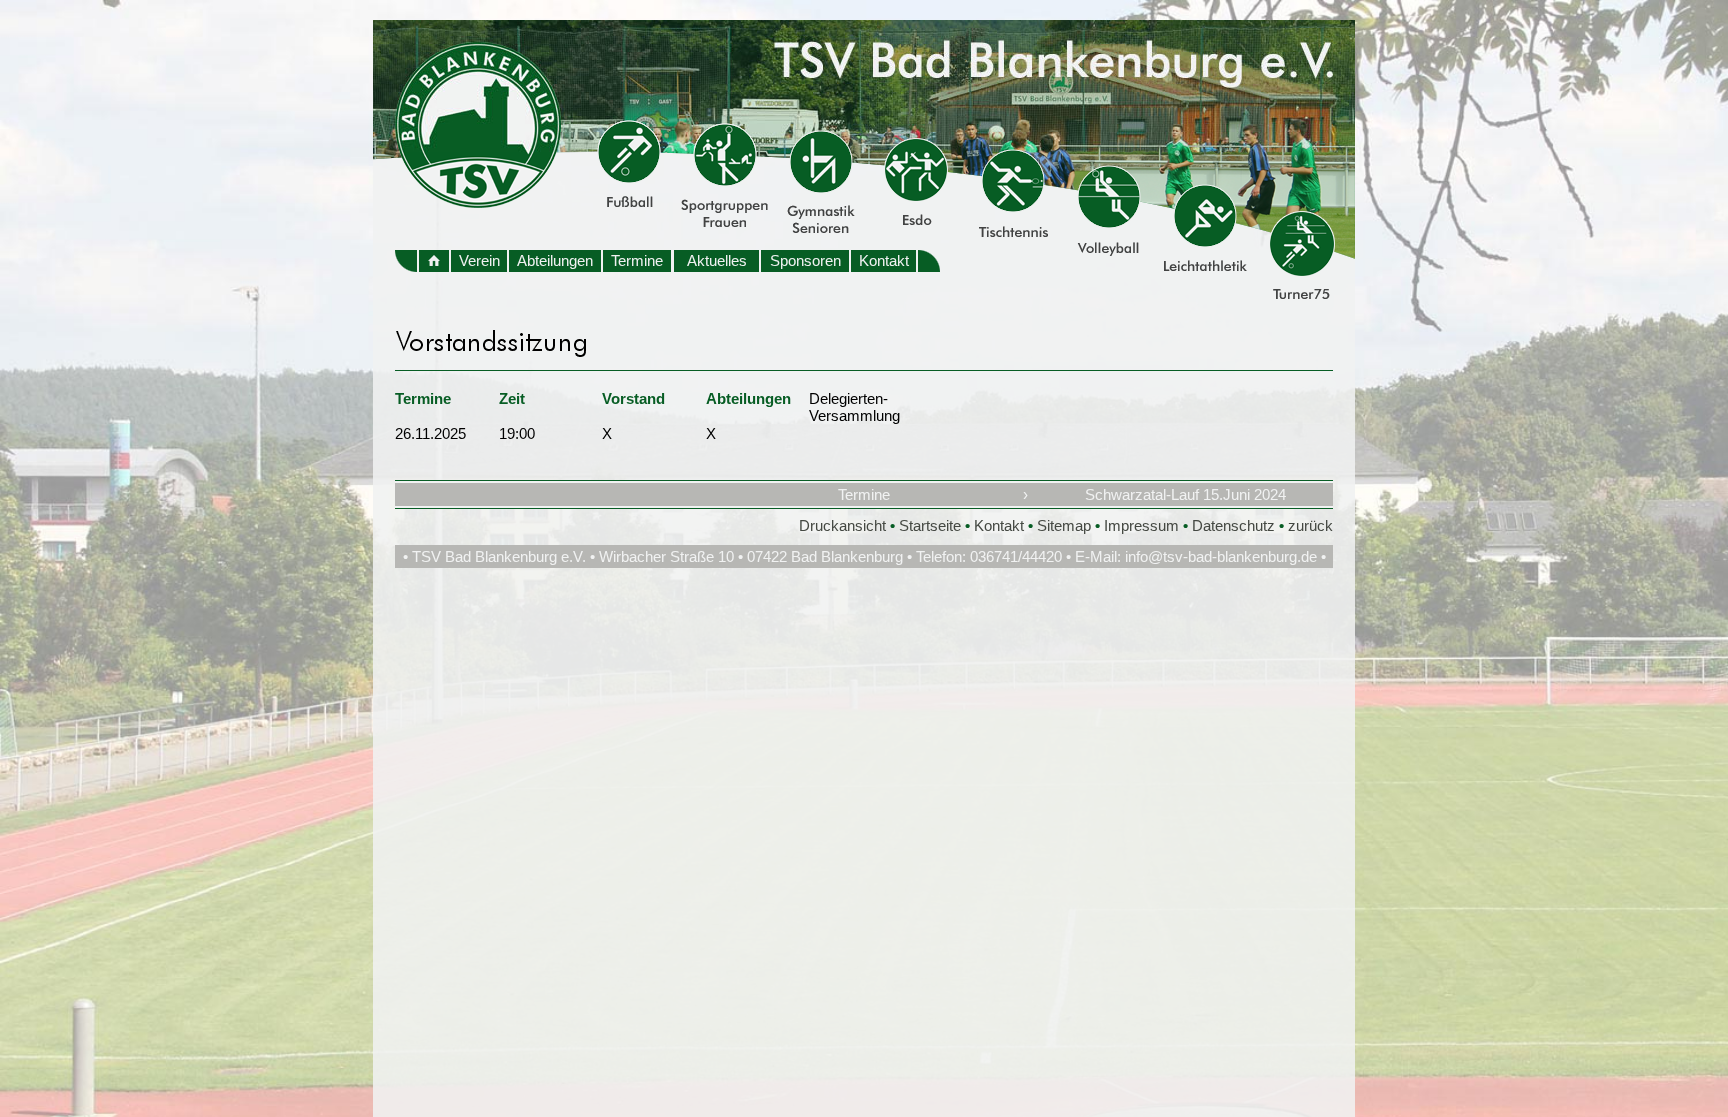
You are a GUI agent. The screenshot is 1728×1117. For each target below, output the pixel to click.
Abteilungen (555, 260)
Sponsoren (805, 260)
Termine (637, 260)
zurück (1310, 525)
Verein (479, 260)
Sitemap (1064, 525)
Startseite (930, 525)
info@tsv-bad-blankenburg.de (1221, 556)
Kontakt (884, 260)
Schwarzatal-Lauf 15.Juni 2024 (1185, 494)
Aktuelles (717, 260)
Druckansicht (842, 525)
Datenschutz (1233, 525)
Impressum (1141, 525)
